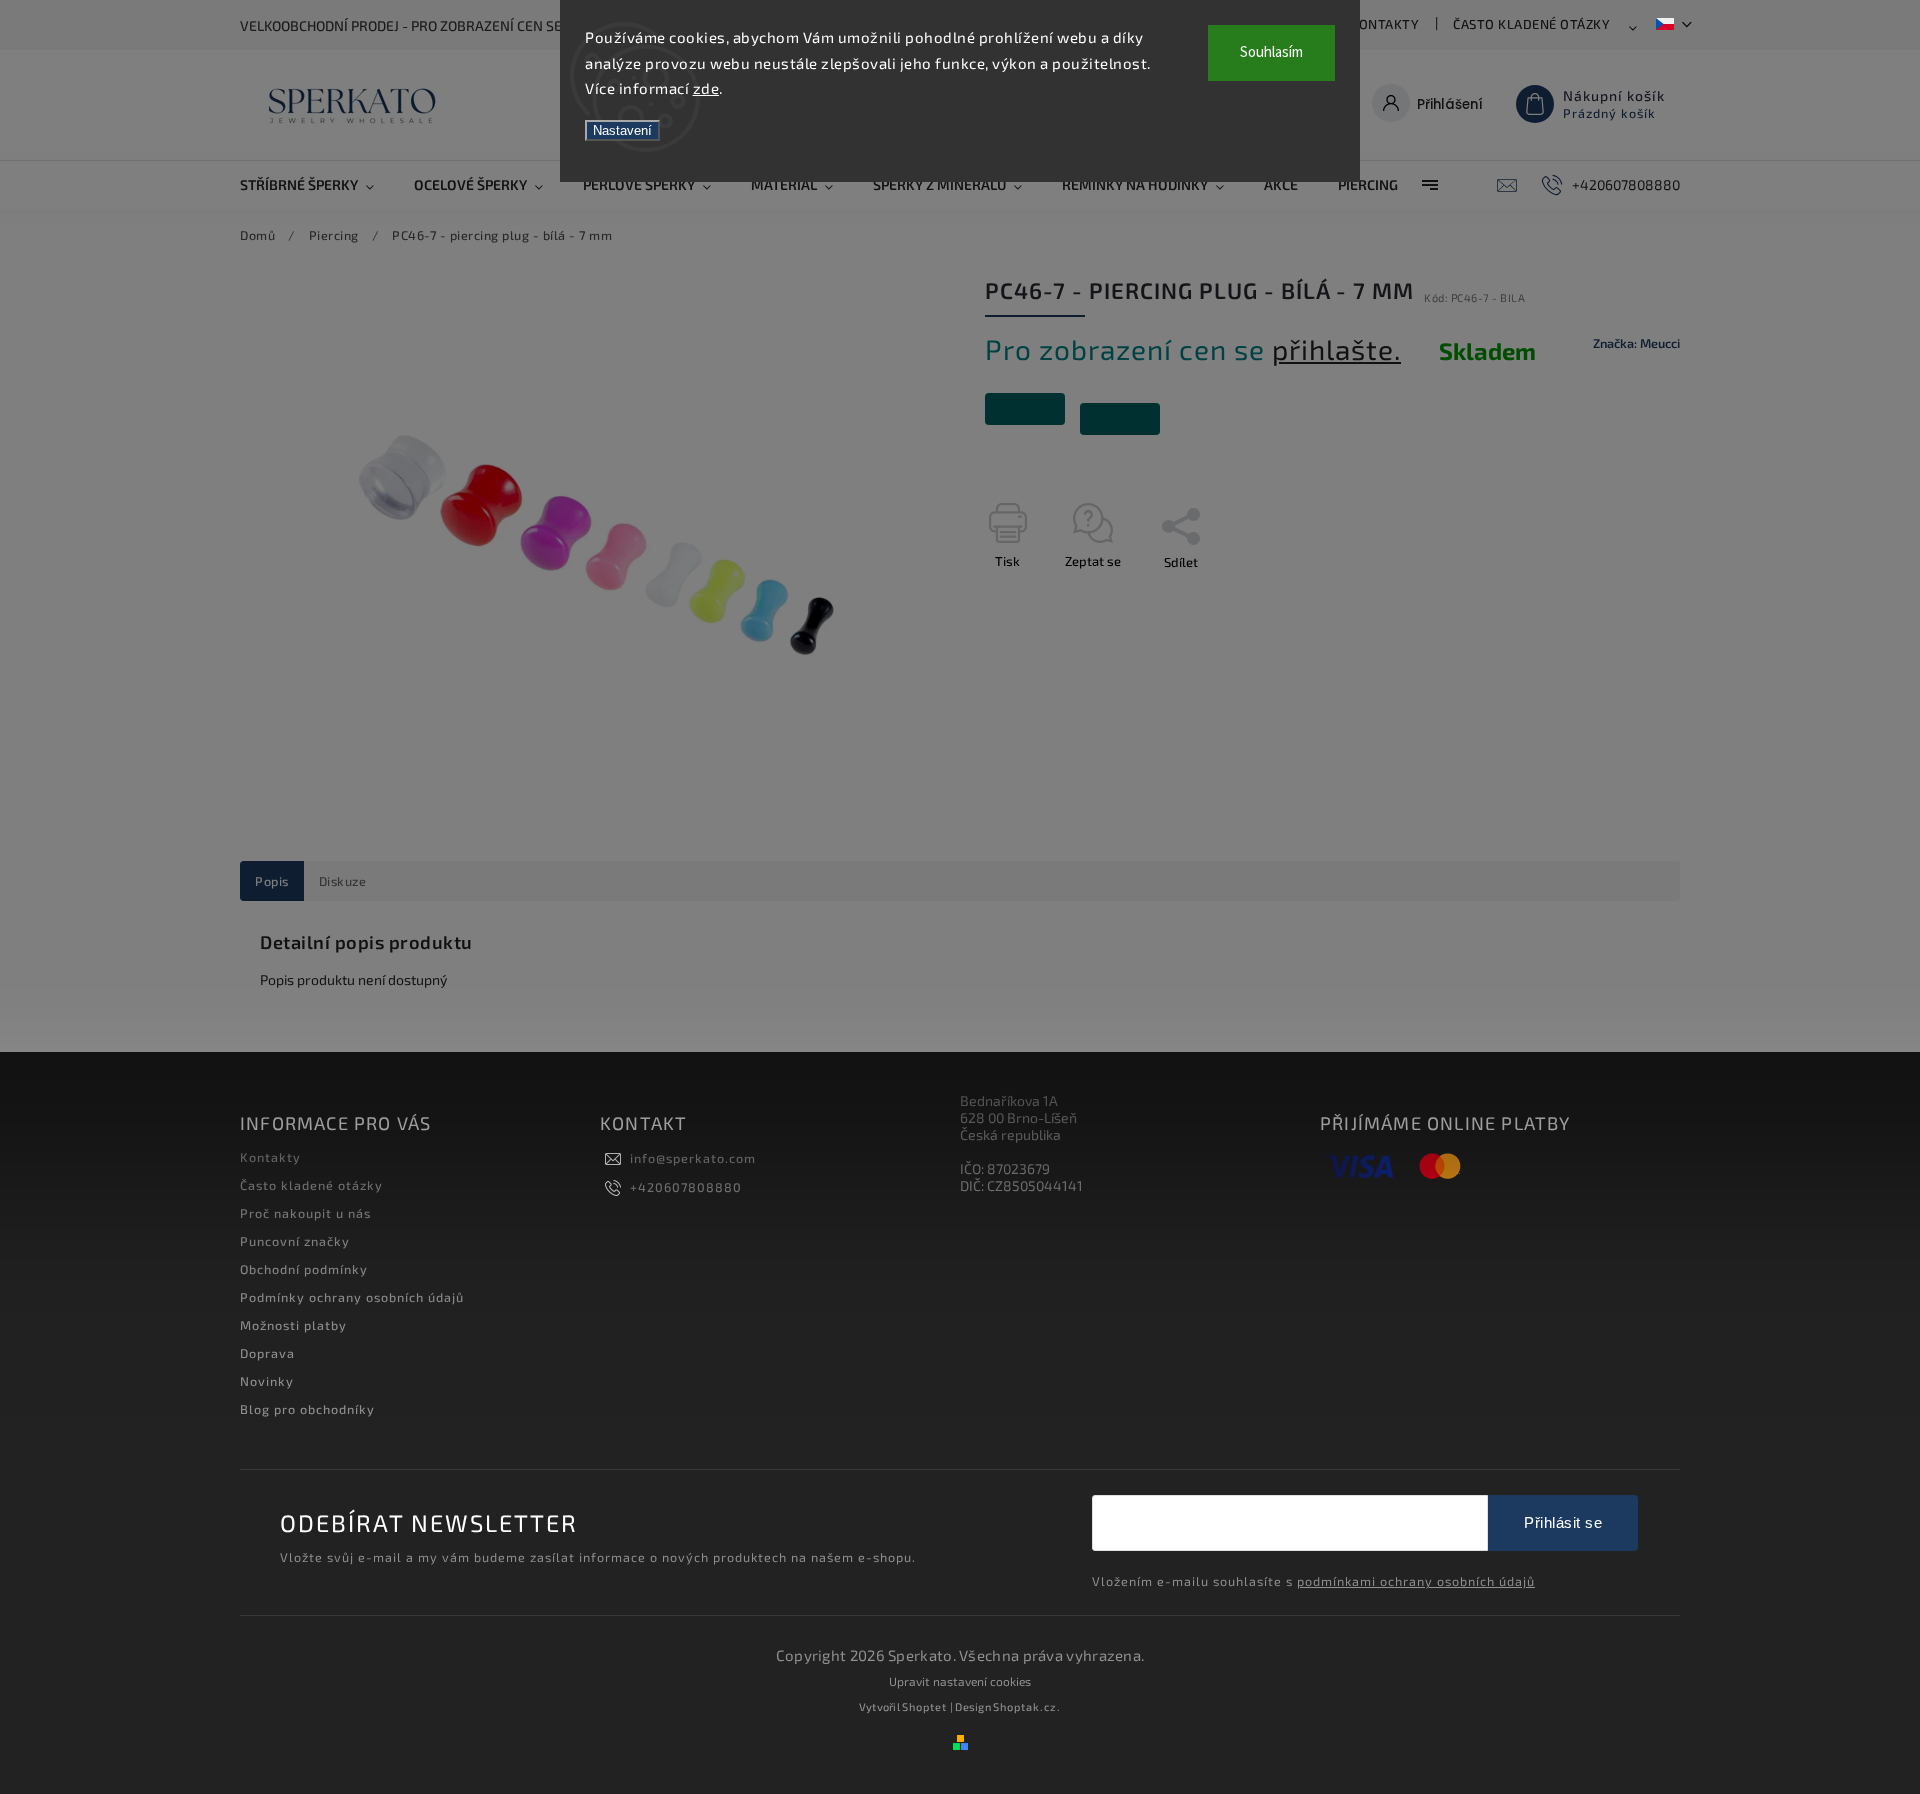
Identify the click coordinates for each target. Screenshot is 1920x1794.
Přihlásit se (1563, 1522)
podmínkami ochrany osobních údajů (1416, 1581)
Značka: (1636, 343)
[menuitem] (317, 185)
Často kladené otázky (1531, 24)
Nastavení (622, 130)
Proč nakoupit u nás (305, 1213)
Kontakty (1384, 24)
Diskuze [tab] (343, 881)
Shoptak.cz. (1027, 1706)
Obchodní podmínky (304, 1269)
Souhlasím (1271, 52)
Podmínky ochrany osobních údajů (352, 1297)
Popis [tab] (272, 881)
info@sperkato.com (693, 1158)
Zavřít (1617, 597)
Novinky (267, 1381)
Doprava (267, 1353)
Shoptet (924, 1706)
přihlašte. (1336, 349)
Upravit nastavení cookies (960, 1681)
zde (706, 88)
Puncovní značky (295, 1241)
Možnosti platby (293, 1325)
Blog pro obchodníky (307, 1409)
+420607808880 (686, 1187)
